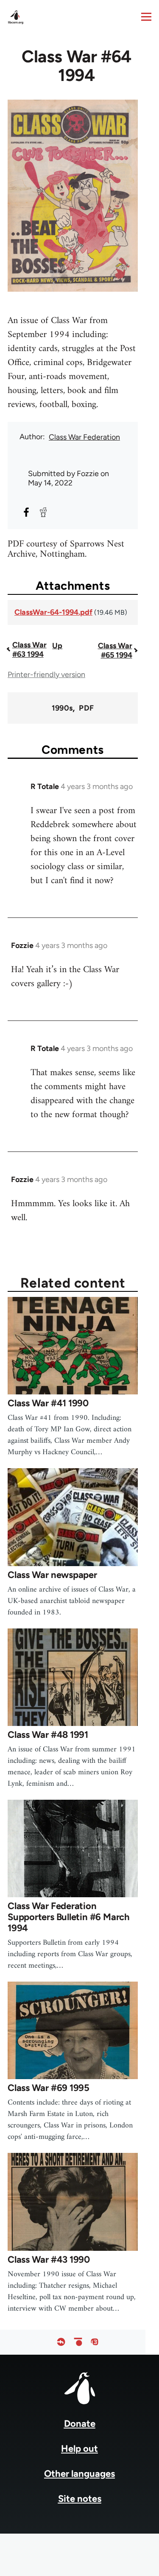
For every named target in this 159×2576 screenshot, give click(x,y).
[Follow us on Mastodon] (95, 2342)
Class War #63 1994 (29, 650)
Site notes (80, 2499)
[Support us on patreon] (78, 2342)
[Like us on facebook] (61, 2342)
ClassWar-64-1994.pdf (53, 612)
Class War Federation (84, 437)
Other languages (79, 2474)
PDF (86, 708)
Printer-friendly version (46, 675)
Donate (80, 2424)
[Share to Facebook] (26, 512)
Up (57, 646)
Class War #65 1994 (115, 650)
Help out (79, 2449)
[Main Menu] (146, 17)
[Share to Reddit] (43, 512)
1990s (62, 708)
